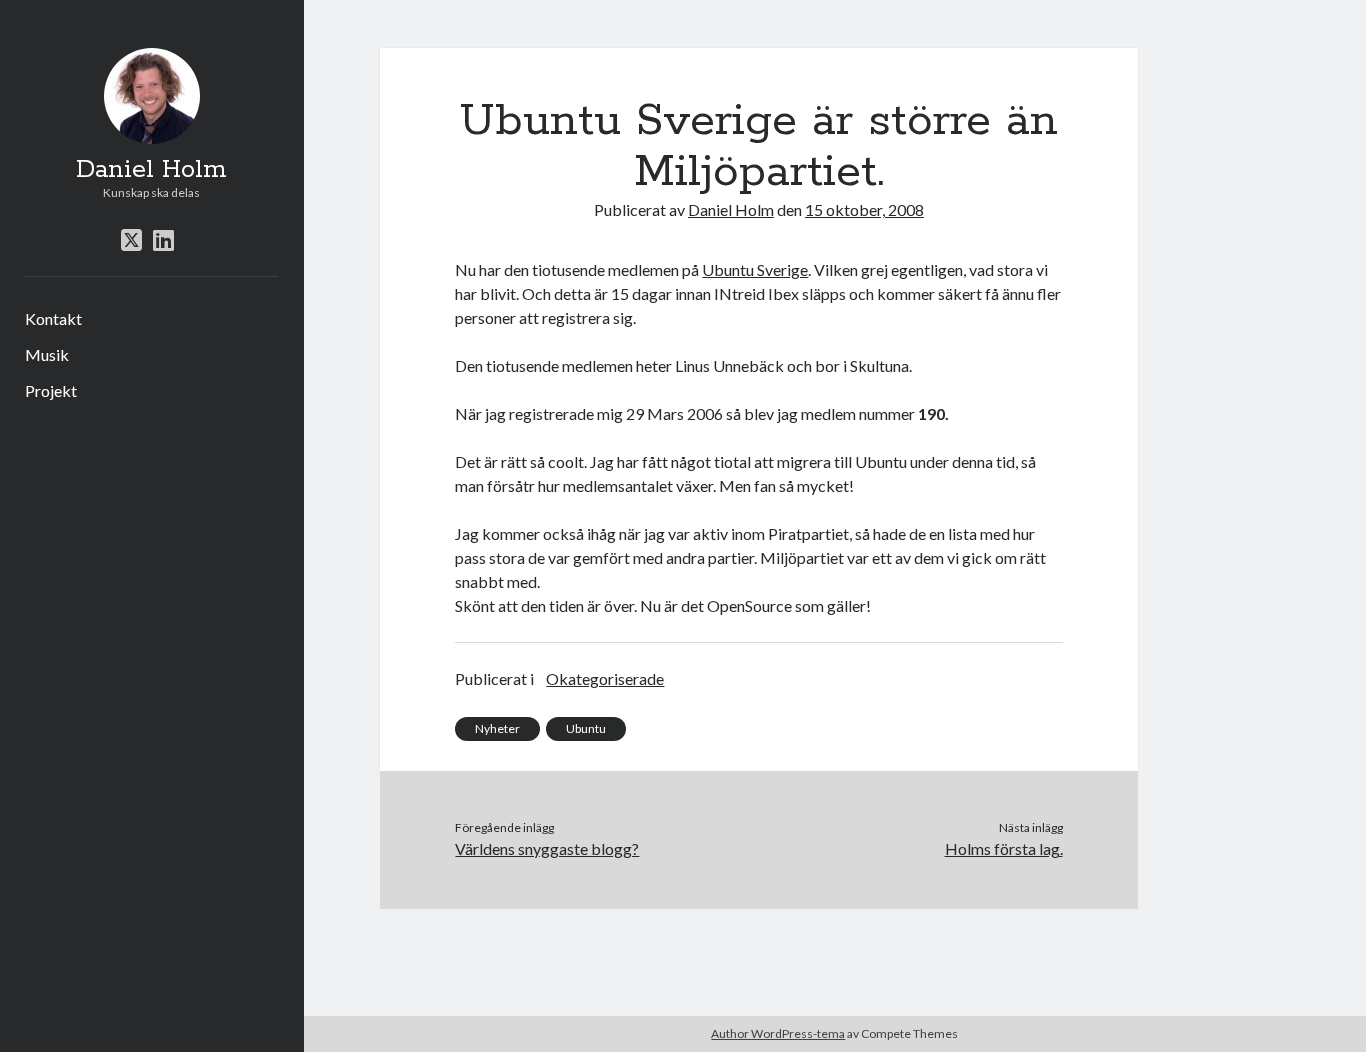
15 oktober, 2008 (864, 209)
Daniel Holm (151, 170)
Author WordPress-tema (778, 1033)
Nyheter (497, 728)
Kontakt (53, 318)
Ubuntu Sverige (755, 269)
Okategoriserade (605, 678)
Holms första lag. (1004, 848)
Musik (47, 354)
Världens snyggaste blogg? (547, 848)
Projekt (51, 390)
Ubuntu (586, 728)
